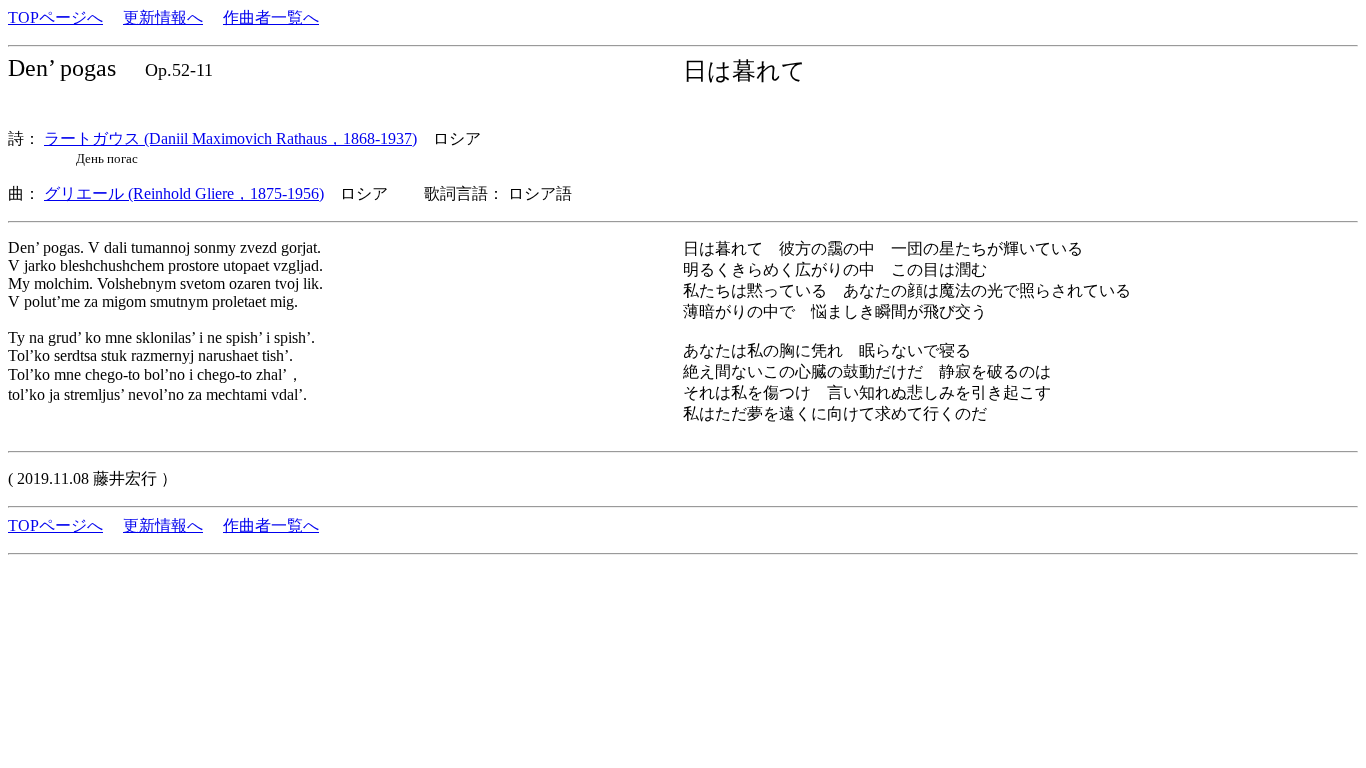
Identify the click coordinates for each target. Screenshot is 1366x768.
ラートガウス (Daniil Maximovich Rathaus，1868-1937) (230, 138)
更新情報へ (163, 17)
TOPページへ (55, 17)
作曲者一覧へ (271, 17)
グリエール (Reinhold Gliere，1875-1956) (184, 193)
